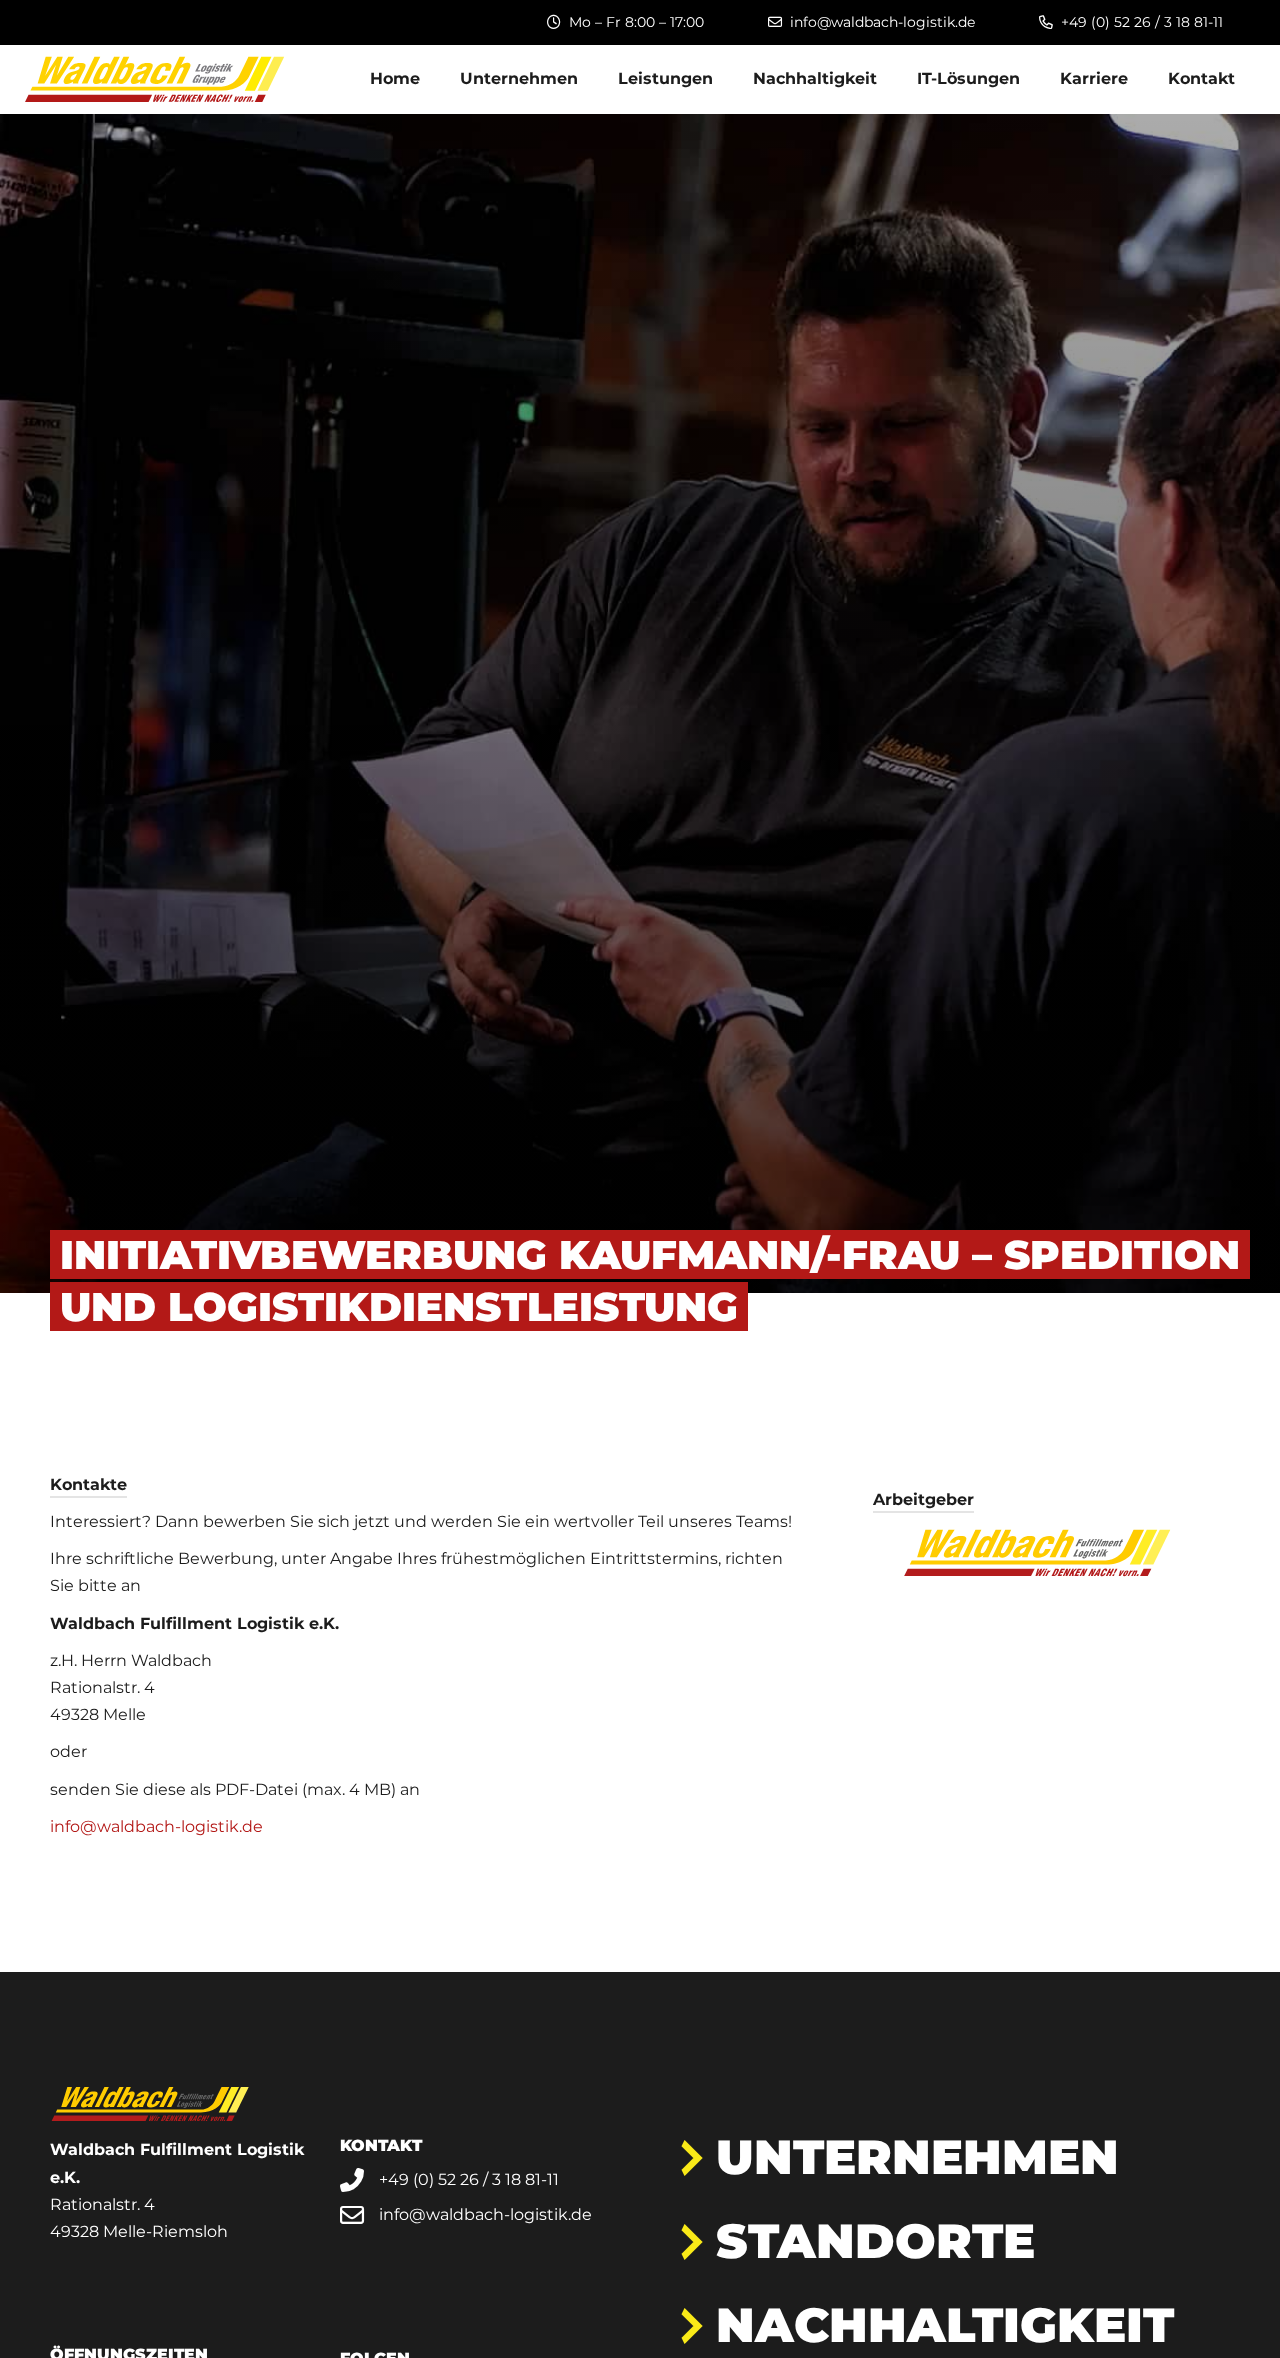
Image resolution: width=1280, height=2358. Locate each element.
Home (395, 78)
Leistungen (665, 78)
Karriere (1094, 78)
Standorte (875, 2241)
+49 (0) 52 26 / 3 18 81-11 (1142, 22)
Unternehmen (519, 78)
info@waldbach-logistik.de (882, 22)
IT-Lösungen (968, 78)
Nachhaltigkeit (815, 78)
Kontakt (1201, 78)
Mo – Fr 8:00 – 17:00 (636, 22)
